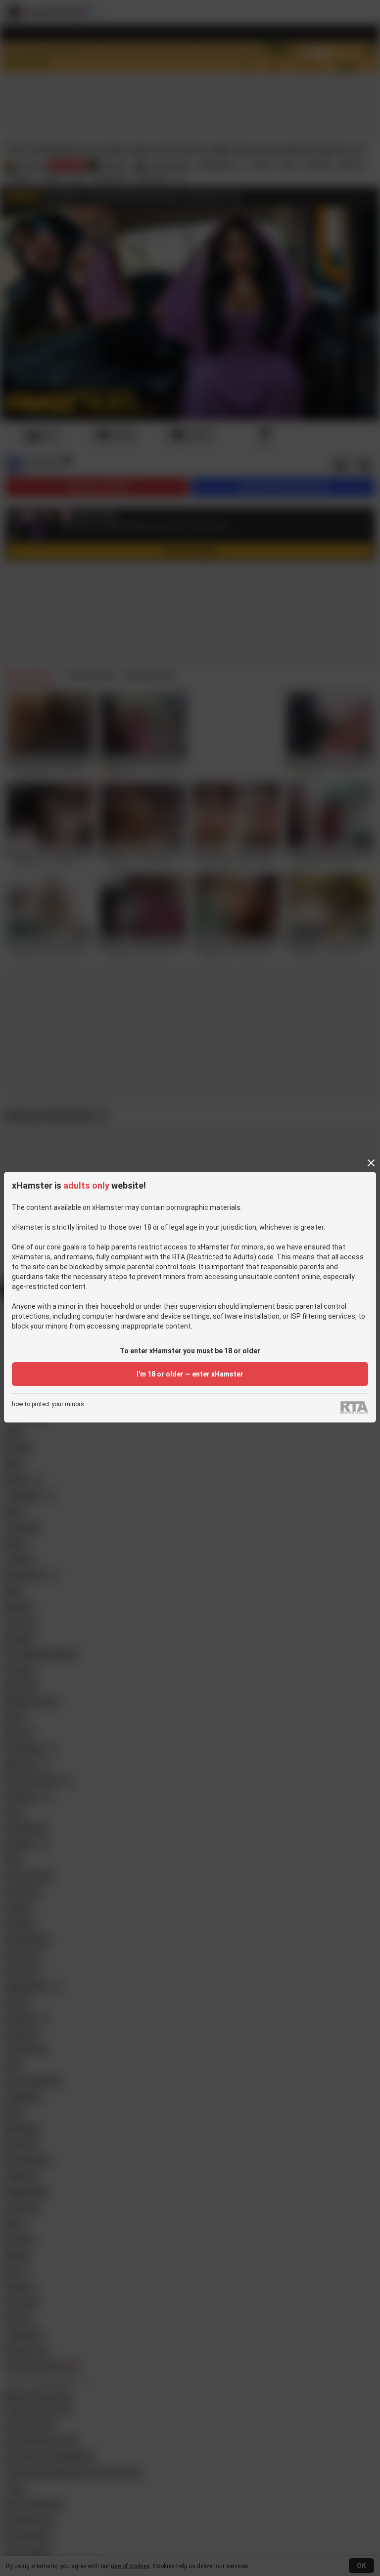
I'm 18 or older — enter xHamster (190, 1374)
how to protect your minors (48, 1404)
